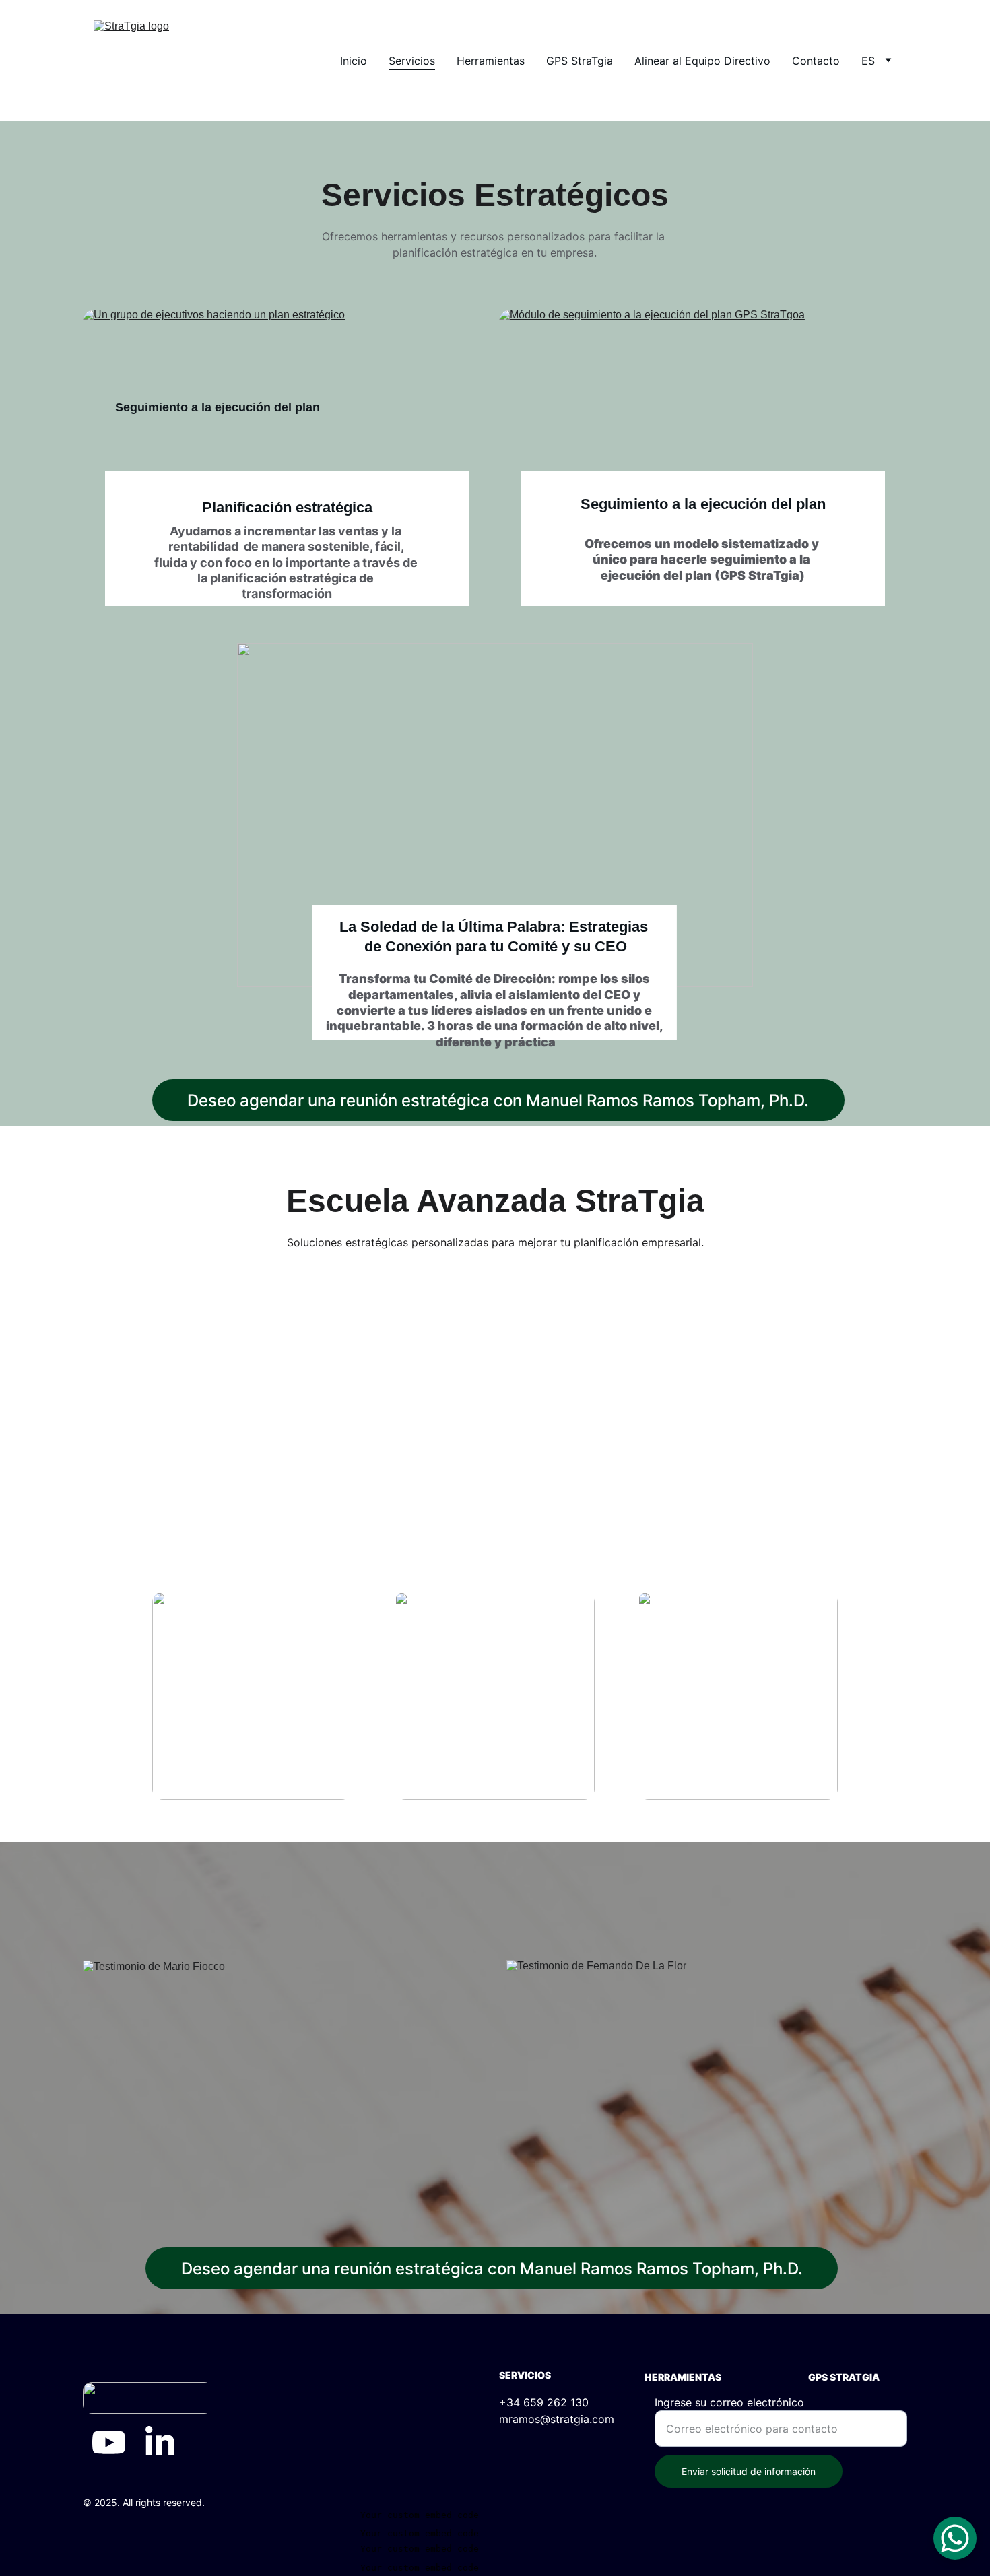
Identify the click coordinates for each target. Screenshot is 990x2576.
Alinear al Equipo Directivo (702, 61)
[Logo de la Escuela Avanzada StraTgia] (495, 1419)
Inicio (354, 61)
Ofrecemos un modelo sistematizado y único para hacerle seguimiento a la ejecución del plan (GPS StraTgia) (703, 560)
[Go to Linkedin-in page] (160, 2442)
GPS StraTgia (580, 61)
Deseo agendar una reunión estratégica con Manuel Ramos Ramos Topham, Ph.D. (498, 1100)
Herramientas (491, 61)
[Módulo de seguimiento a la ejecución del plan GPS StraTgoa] (703, 411)
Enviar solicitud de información (749, 2471)
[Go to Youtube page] (109, 2442)
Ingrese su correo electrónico (729, 2402)
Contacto (816, 61)
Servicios (412, 61)
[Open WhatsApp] (955, 2538)
